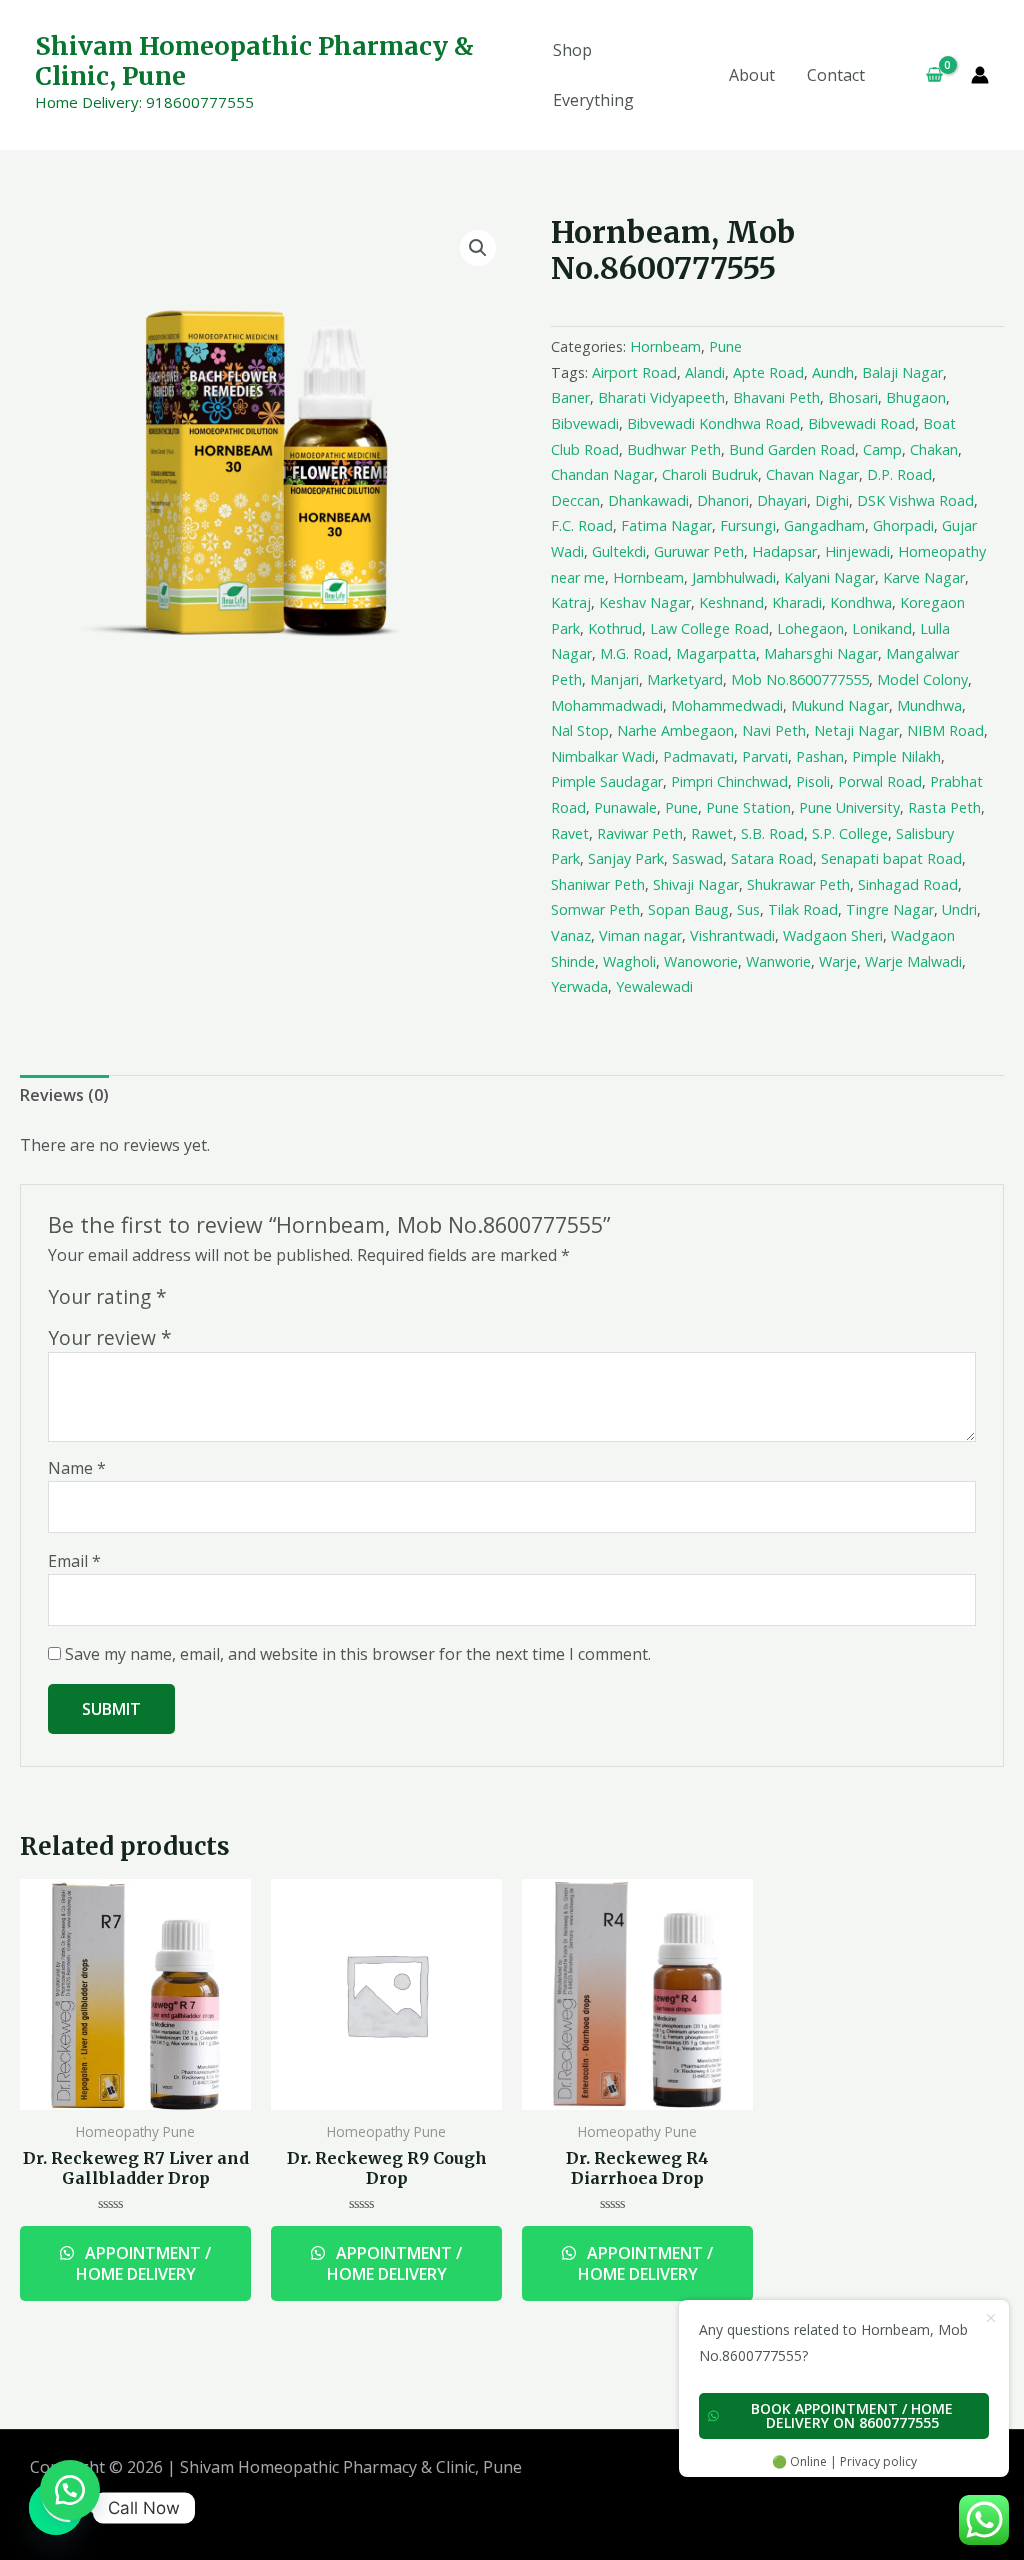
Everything (593, 100)
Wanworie (778, 961)
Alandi (705, 372)
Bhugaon (916, 397)
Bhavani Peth (776, 397)
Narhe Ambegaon (675, 730)
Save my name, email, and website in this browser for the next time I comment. (358, 1654)
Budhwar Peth (674, 449)
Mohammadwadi (607, 705)
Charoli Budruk (710, 474)
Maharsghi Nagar (821, 653)
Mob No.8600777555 (800, 679)
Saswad (697, 858)
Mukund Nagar (840, 705)
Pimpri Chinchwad (729, 781)
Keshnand (731, 602)
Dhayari (782, 500)
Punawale (625, 807)
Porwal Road (880, 781)
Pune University (849, 807)
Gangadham (824, 525)
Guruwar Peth (699, 551)
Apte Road (768, 372)
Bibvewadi (585, 423)
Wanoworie (701, 961)
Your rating (107, 1297)
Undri (959, 909)
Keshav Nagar (645, 602)
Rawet (712, 833)
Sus (748, 909)
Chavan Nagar (812, 474)
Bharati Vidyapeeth (661, 397)
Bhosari (853, 397)
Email (74, 1561)
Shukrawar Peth (798, 884)
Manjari (614, 679)
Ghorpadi (903, 525)
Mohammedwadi (727, 705)
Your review (110, 1337)
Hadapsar (784, 551)
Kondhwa (861, 602)
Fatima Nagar (666, 525)
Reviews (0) (64, 1095)
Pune (725, 346)
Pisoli (813, 781)
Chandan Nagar (602, 474)
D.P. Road (899, 474)
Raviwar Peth (640, 833)
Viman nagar (640, 935)
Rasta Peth (944, 807)
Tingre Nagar (890, 909)
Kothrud (615, 628)
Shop (572, 50)
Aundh (833, 372)
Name (77, 1468)
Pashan (820, 756)
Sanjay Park (626, 858)
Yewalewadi (654, 986)
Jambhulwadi (734, 577)
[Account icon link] (980, 75)
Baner (570, 397)
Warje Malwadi (913, 961)
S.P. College (850, 833)
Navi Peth (774, 730)
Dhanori (723, 500)
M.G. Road (634, 653)
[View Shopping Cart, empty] (926, 75)
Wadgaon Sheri (833, 935)
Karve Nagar (924, 577)
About (752, 75)
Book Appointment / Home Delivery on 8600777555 (852, 2415)
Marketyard (685, 679)
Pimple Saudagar (607, 781)
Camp (882, 449)
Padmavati (698, 756)
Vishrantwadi (732, 935)
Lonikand (882, 628)
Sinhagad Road (908, 884)
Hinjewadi (857, 551)
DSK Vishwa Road (915, 500)
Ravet (570, 833)
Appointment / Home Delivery (144, 2263)
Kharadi (797, 602)
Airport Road (634, 372)
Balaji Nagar (902, 372)
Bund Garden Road (792, 449)
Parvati (765, 756)
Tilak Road (803, 909)
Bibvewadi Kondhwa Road (713, 423)
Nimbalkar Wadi (603, 756)
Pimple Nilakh (896, 756)
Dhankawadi (648, 500)
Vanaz (571, 935)
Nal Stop (580, 730)
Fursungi (748, 525)
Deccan (575, 500)
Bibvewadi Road (861, 423)
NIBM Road (945, 730)
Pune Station (748, 807)
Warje (838, 961)
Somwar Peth (595, 909)
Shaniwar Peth (598, 884)
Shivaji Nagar (696, 884)
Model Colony (922, 679)
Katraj (571, 602)
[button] (70, 2490)
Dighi (832, 500)
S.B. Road (772, 833)
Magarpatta (716, 653)
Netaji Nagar (856, 730)
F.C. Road (582, 525)
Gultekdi (619, 551)
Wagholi (629, 961)
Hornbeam (665, 346)
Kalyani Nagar (829, 577)
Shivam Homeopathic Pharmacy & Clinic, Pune (254, 61)
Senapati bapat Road (891, 858)
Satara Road (772, 858)
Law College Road (709, 628)
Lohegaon (810, 628)
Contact (836, 75)
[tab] (64, 1096)
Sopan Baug (688, 909)
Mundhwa (929, 705)
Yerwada (579, 986)
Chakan (934, 449)
